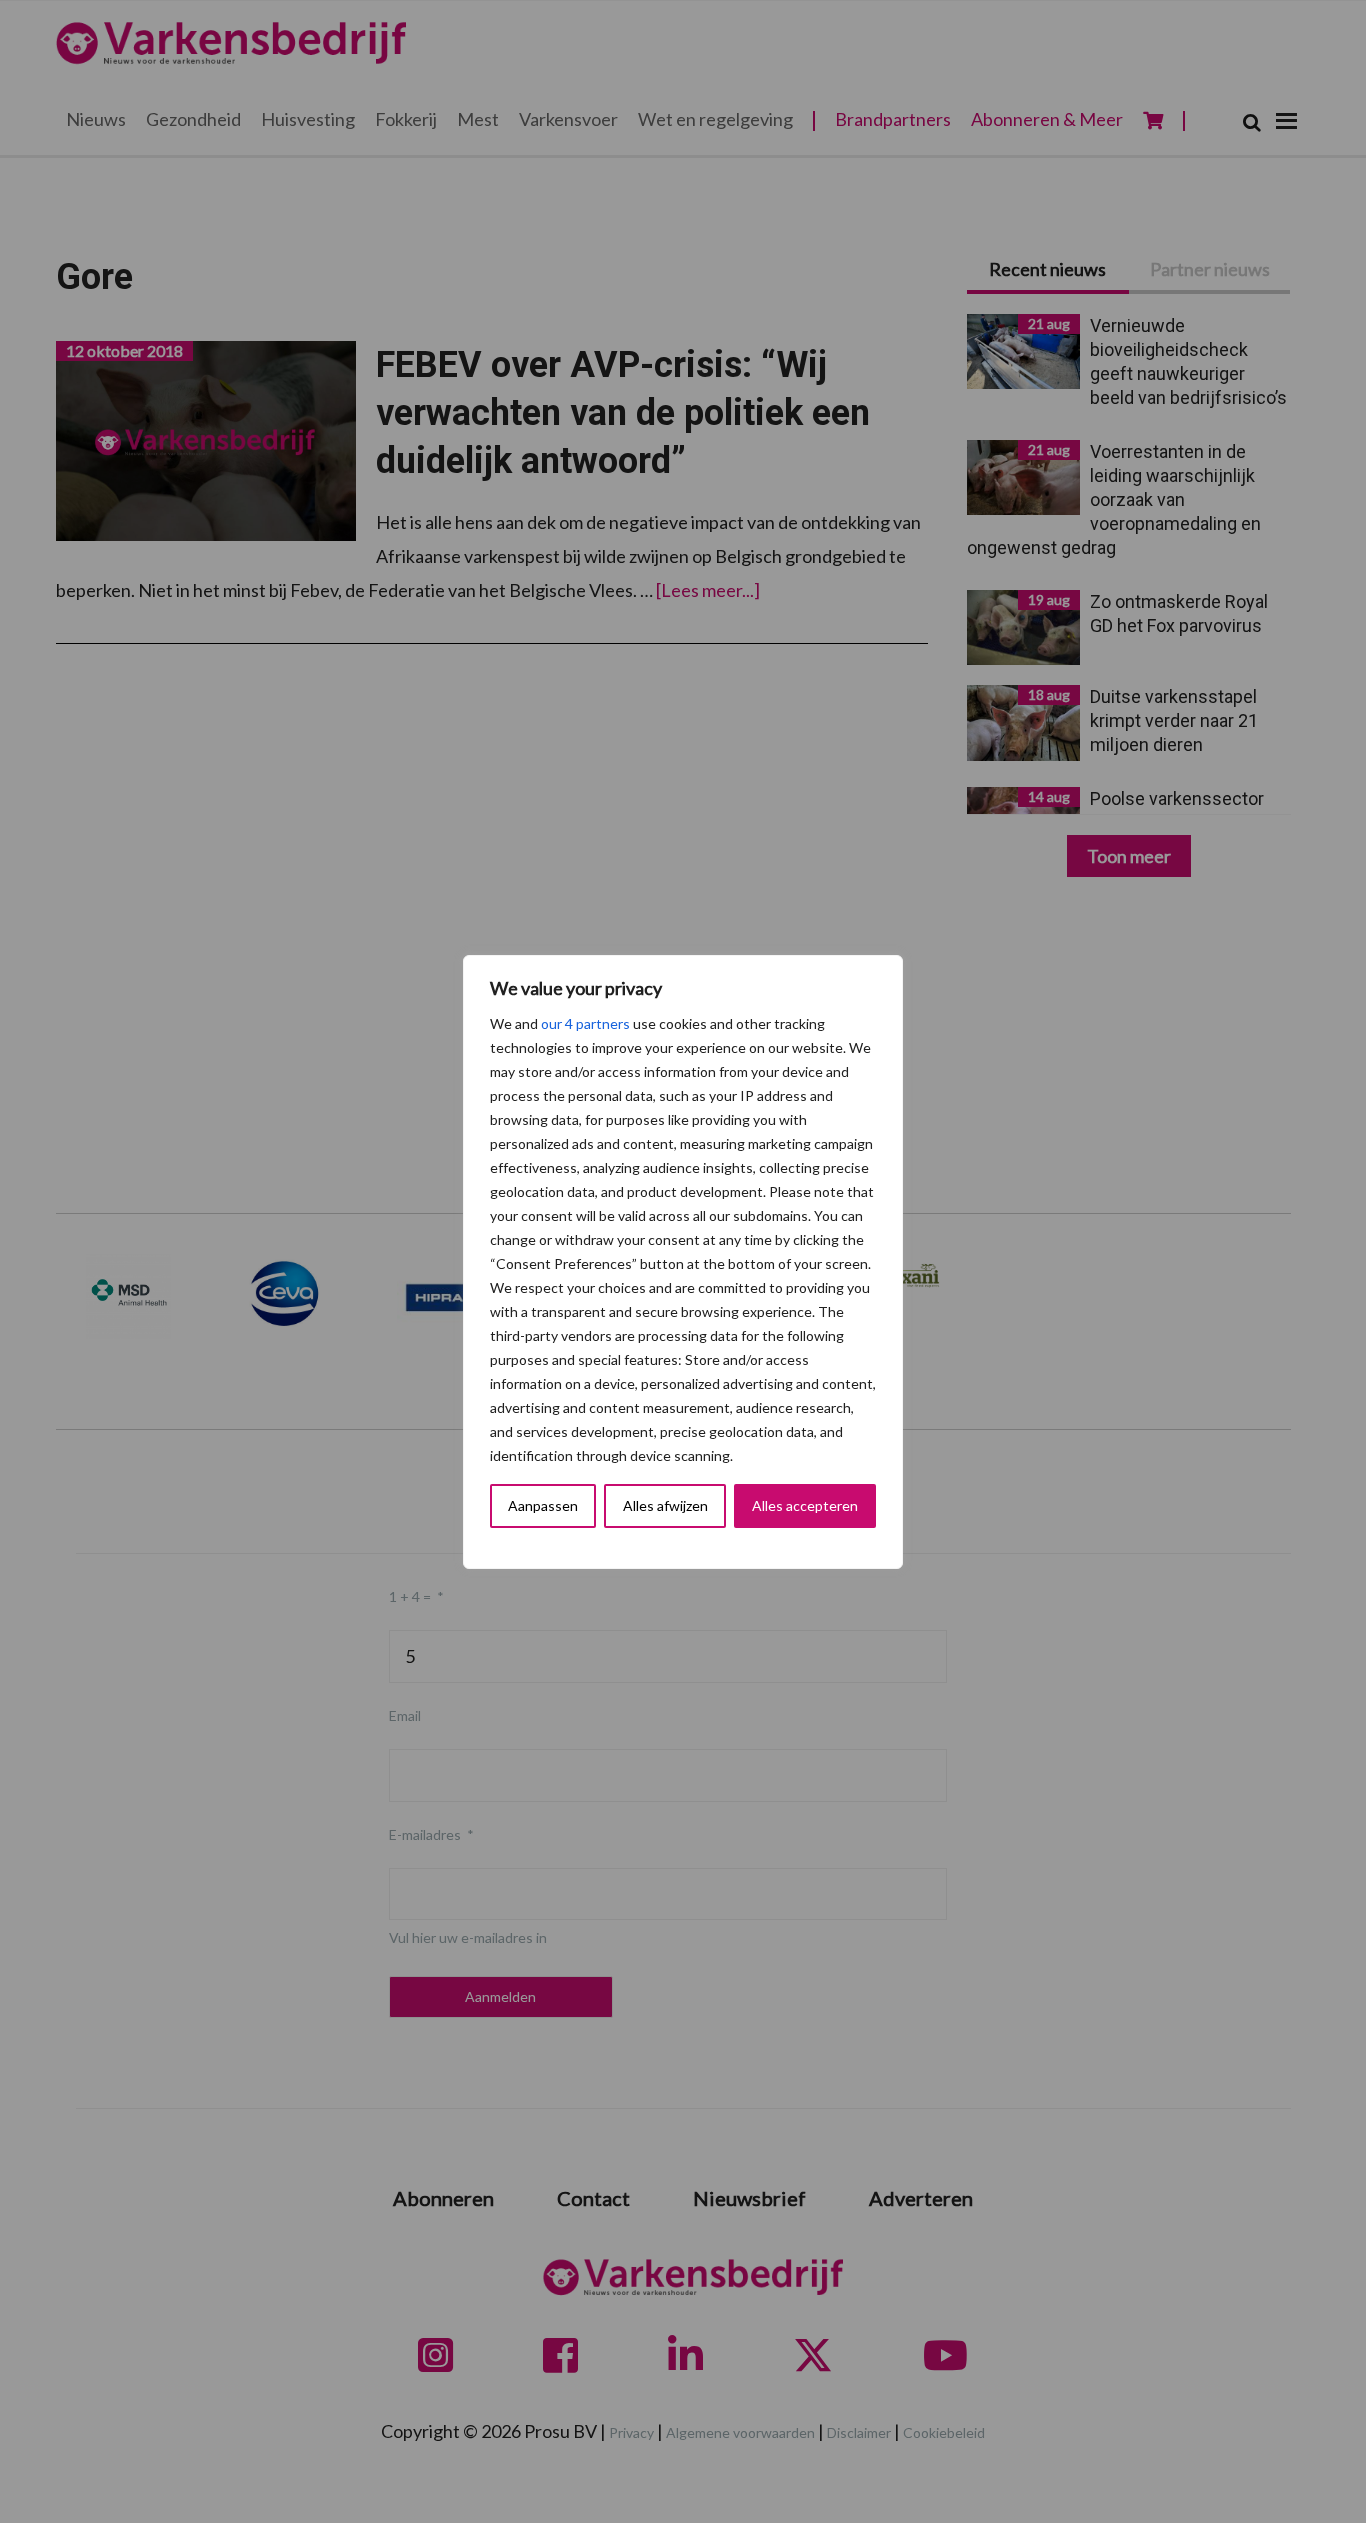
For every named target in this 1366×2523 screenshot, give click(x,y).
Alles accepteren (805, 1505)
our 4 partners (585, 1023)
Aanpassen (543, 1505)
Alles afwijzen (665, 1505)
